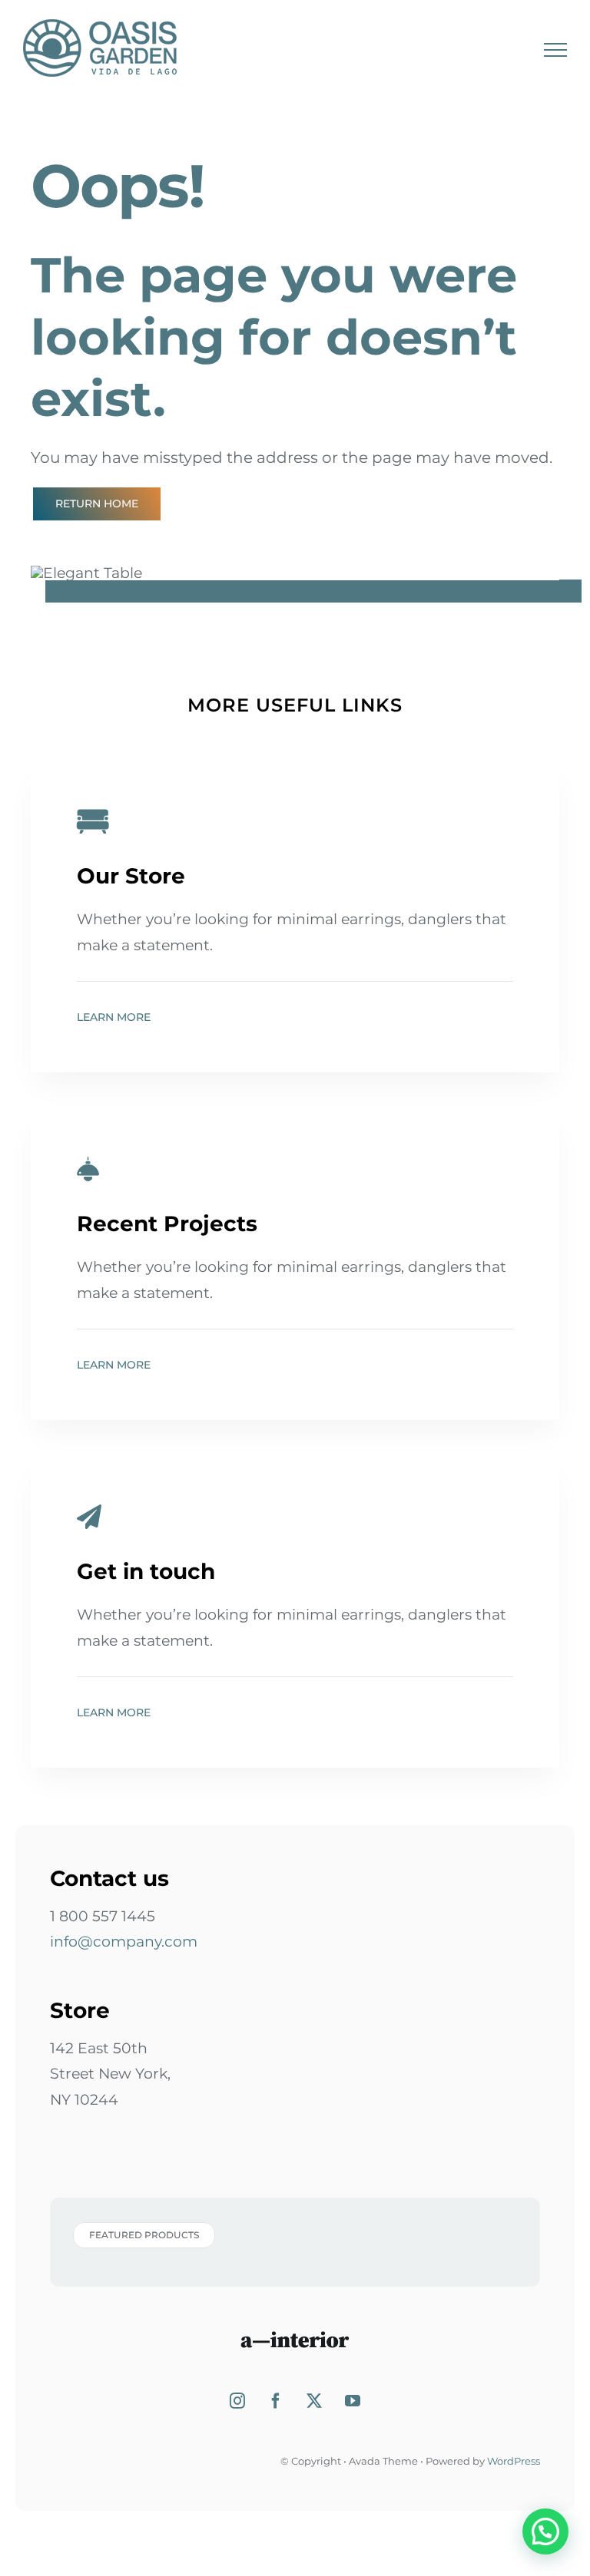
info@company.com (124, 1942)
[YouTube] (353, 2401)
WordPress (514, 2461)
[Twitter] (314, 2401)
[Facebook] (276, 2401)
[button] (545, 2531)
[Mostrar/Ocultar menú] (555, 50)
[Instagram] (237, 2401)
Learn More (114, 1017)
